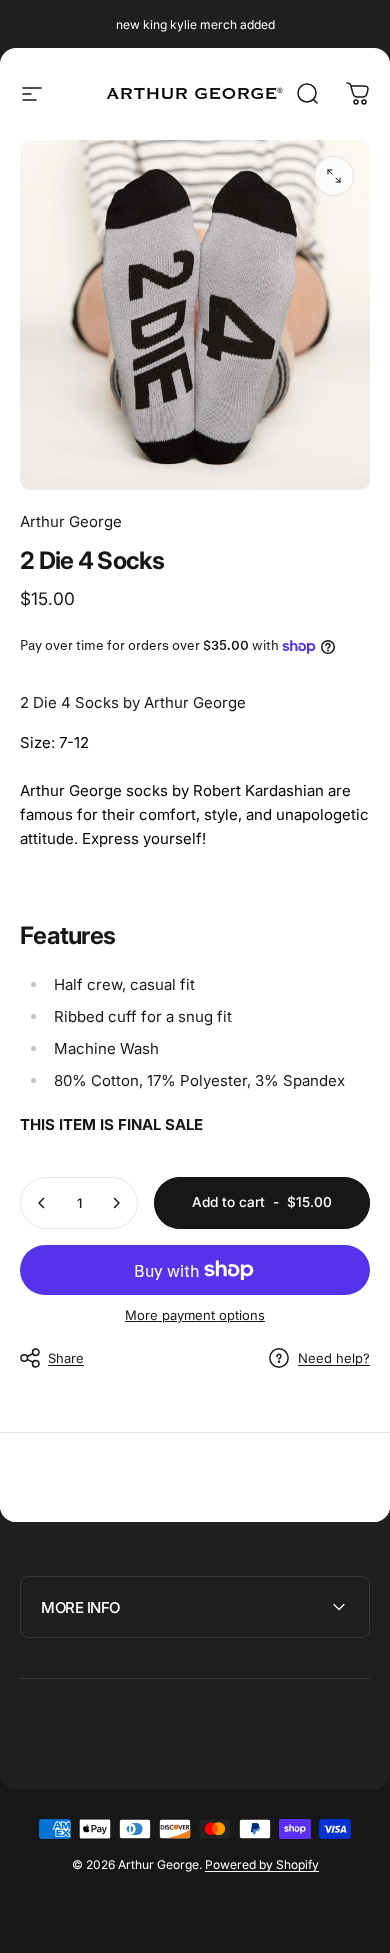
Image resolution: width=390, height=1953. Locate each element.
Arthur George (71, 521)
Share (66, 1358)
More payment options (195, 1315)
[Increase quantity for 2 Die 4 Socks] (116, 1203)
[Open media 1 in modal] (334, 176)
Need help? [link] (334, 1358)
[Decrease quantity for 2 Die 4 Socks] (42, 1203)
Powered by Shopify (262, 1864)
